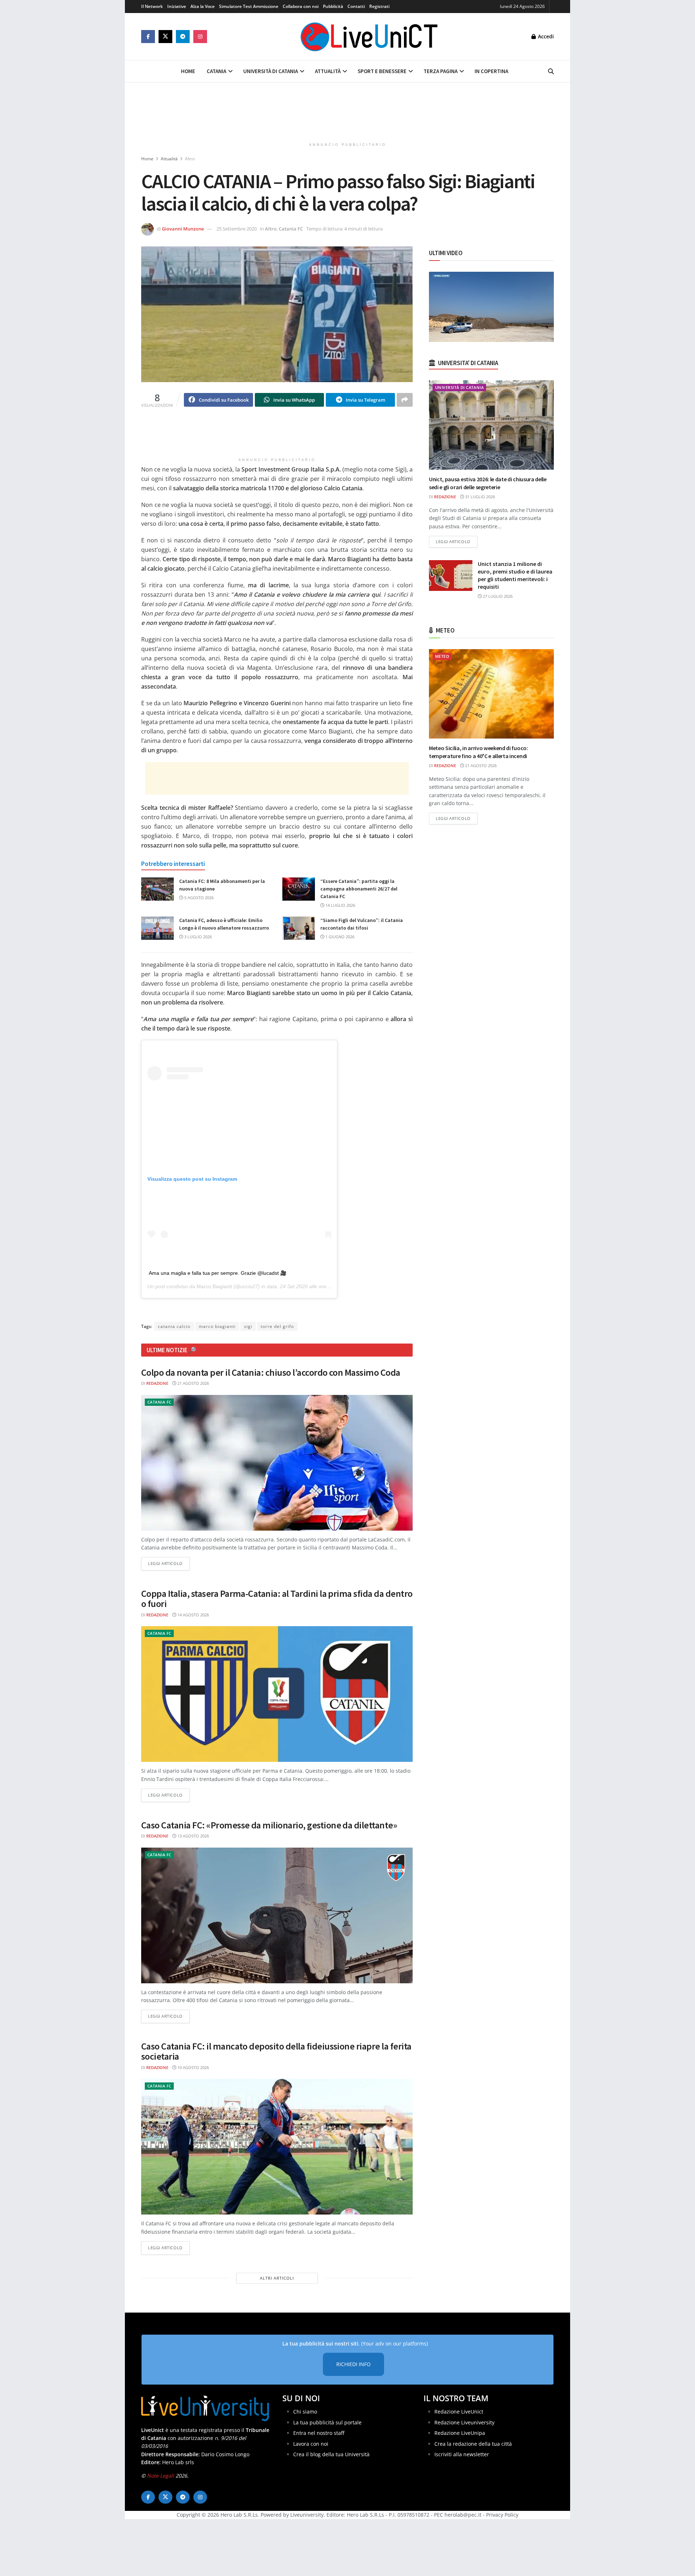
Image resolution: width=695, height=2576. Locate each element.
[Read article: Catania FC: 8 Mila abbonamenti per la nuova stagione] (157, 889)
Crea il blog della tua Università (331, 2454)
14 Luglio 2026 (340, 905)
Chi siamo (305, 2412)
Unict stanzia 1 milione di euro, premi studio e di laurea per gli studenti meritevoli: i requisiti (515, 575)
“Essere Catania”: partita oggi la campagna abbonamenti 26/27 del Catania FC (359, 889)
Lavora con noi (311, 2444)
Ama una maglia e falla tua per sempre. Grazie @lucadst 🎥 (218, 1273)
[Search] (551, 71)
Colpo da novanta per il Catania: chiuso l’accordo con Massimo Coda (271, 1372)
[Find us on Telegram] (183, 37)
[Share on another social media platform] (405, 400)
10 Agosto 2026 (193, 2067)
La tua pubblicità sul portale (327, 2422)
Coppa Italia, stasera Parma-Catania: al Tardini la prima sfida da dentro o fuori (277, 1599)
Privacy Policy (502, 2515)
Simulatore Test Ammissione (249, 6)
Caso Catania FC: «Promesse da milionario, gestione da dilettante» (269, 1825)
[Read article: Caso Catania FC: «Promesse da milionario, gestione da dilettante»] (277, 1915)
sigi (248, 1326)
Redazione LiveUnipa (460, 2433)
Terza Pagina (441, 71)
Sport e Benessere (382, 71)
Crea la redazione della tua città (473, 2444)
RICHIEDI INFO (353, 2364)
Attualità (328, 71)
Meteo (442, 656)
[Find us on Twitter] (165, 37)
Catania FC (291, 229)
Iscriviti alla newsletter (462, 2454)
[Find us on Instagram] (200, 37)
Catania (216, 71)
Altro (190, 159)
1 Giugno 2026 (339, 937)
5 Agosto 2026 (198, 898)
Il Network (152, 6)
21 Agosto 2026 (193, 1383)
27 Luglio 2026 (497, 596)
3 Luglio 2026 (197, 937)
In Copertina (491, 71)
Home (188, 71)
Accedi (545, 36)
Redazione (157, 1383)
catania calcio (174, 1326)
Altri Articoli (277, 2278)
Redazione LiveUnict (459, 2412)
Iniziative (177, 6)
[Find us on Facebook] (148, 37)
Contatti (356, 6)
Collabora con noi (301, 6)
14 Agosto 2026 (193, 1615)
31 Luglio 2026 (479, 497)
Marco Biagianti (214, 1286)
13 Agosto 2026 (193, 1836)
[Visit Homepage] (369, 37)
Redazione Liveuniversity (464, 2422)
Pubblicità (333, 6)
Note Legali (161, 2476)
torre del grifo (277, 1326)
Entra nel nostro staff (319, 2433)
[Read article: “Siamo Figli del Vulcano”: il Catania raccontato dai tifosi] (299, 928)
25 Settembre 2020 (237, 229)
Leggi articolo (169, 1563)
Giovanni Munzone (183, 229)
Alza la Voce (203, 6)
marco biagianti (217, 1326)
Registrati (379, 6)
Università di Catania (271, 71)
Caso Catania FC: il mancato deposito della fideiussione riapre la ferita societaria (276, 2051)
